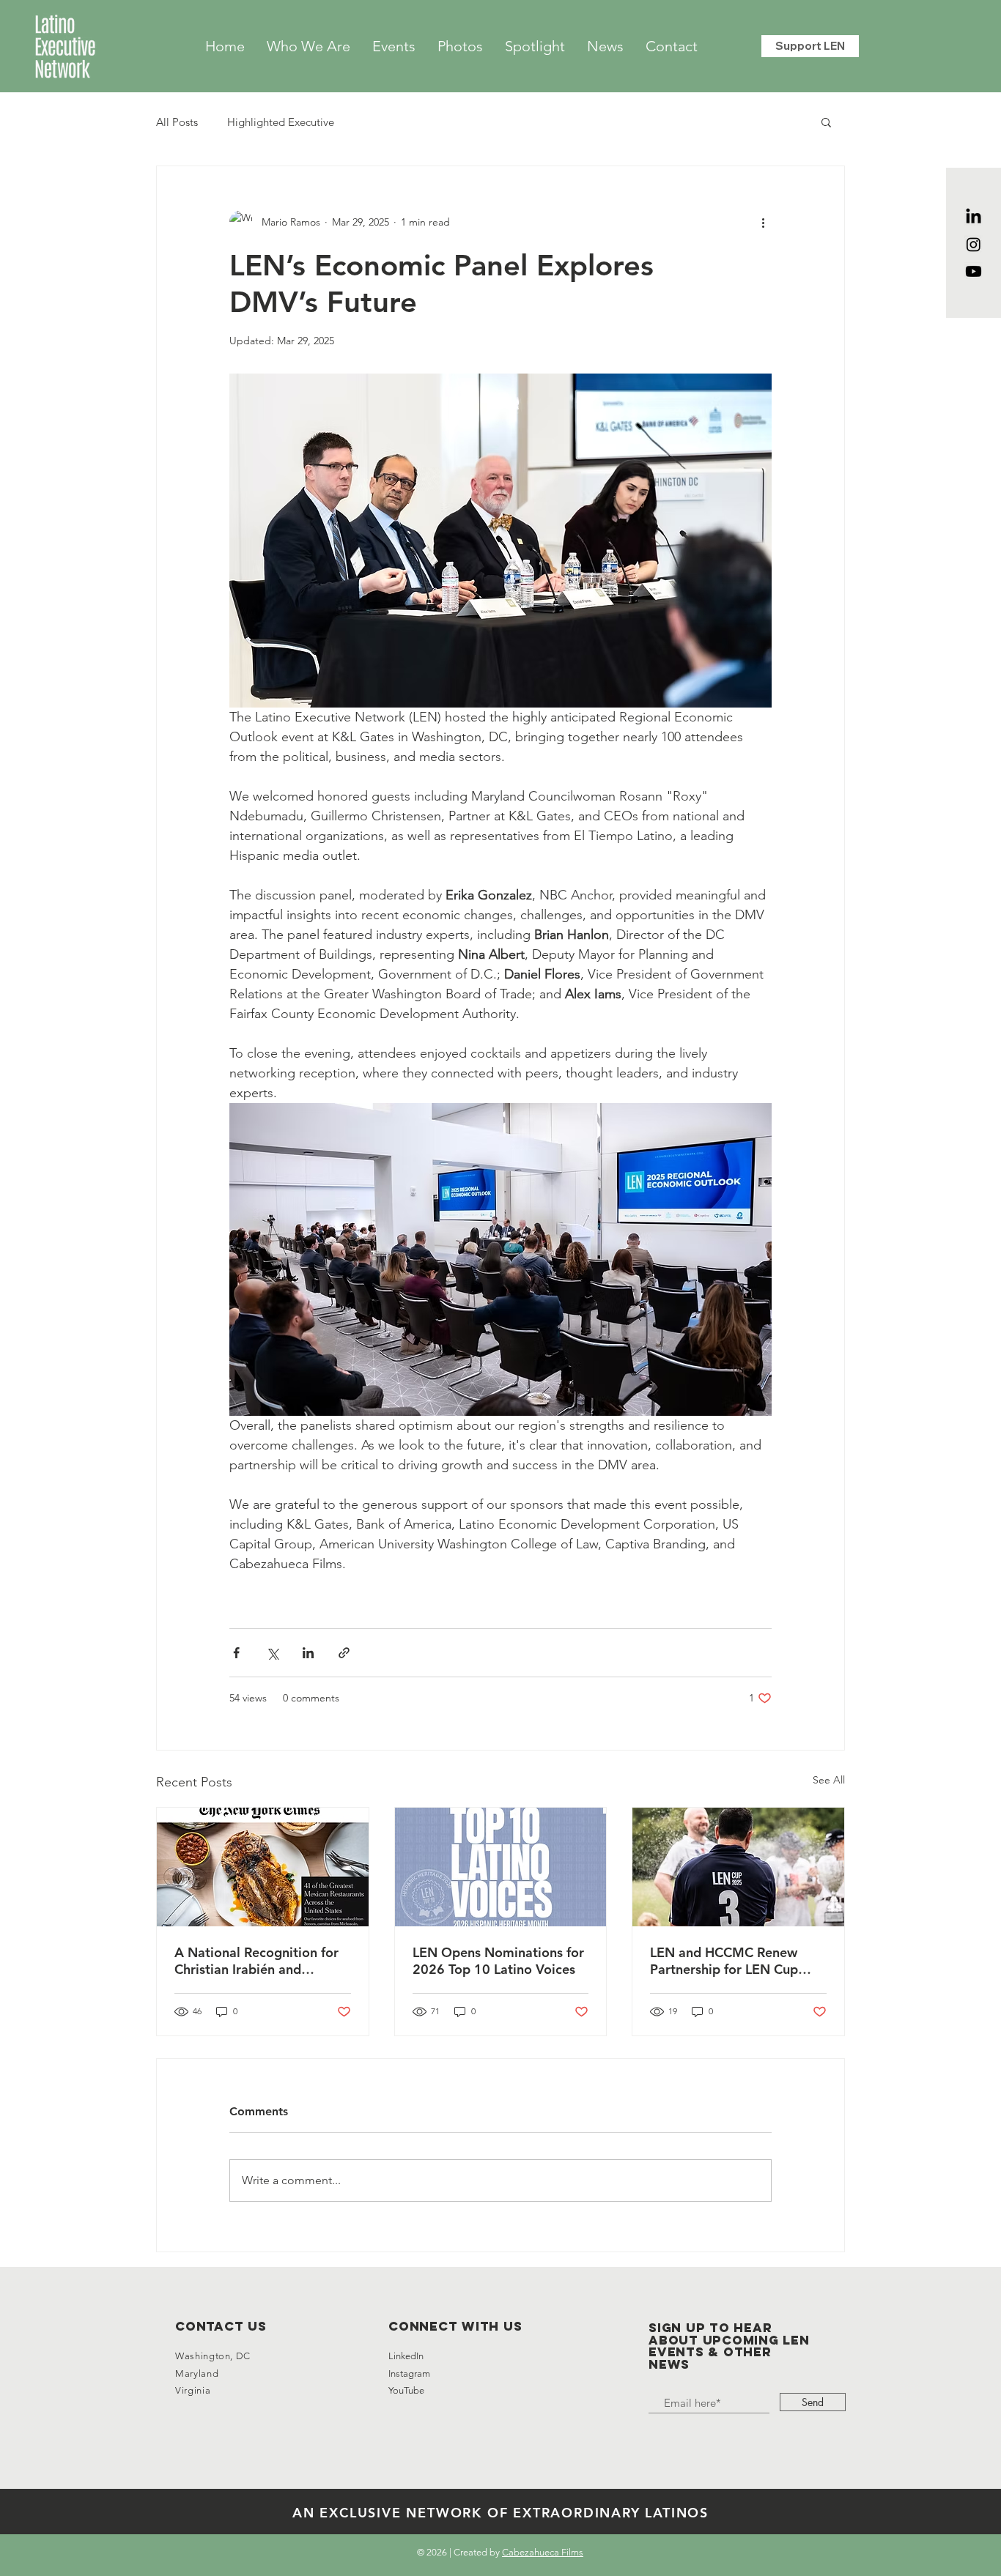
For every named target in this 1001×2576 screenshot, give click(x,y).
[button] (826, 122)
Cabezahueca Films (543, 2552)
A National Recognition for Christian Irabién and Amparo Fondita (256, 1961)
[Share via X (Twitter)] (272, 1653)
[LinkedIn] (974, 217)
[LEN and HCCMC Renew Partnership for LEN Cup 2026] (738, 1867)
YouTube (406, 2390)
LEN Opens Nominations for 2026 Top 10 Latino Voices (498, 1961)
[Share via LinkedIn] (308, 1653)
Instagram (410, 2373)
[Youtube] (974, 271)
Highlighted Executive (281, 122)
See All (829, 1780)
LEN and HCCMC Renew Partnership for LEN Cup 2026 (724, 1961)
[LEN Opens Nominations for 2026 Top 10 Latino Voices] (501, 1867)
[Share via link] (344, 1653)
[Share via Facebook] (236, 1653)
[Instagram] (974, 244)
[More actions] (763, 222)
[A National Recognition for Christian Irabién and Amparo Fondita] (263, 1867)
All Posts (177, 122)
